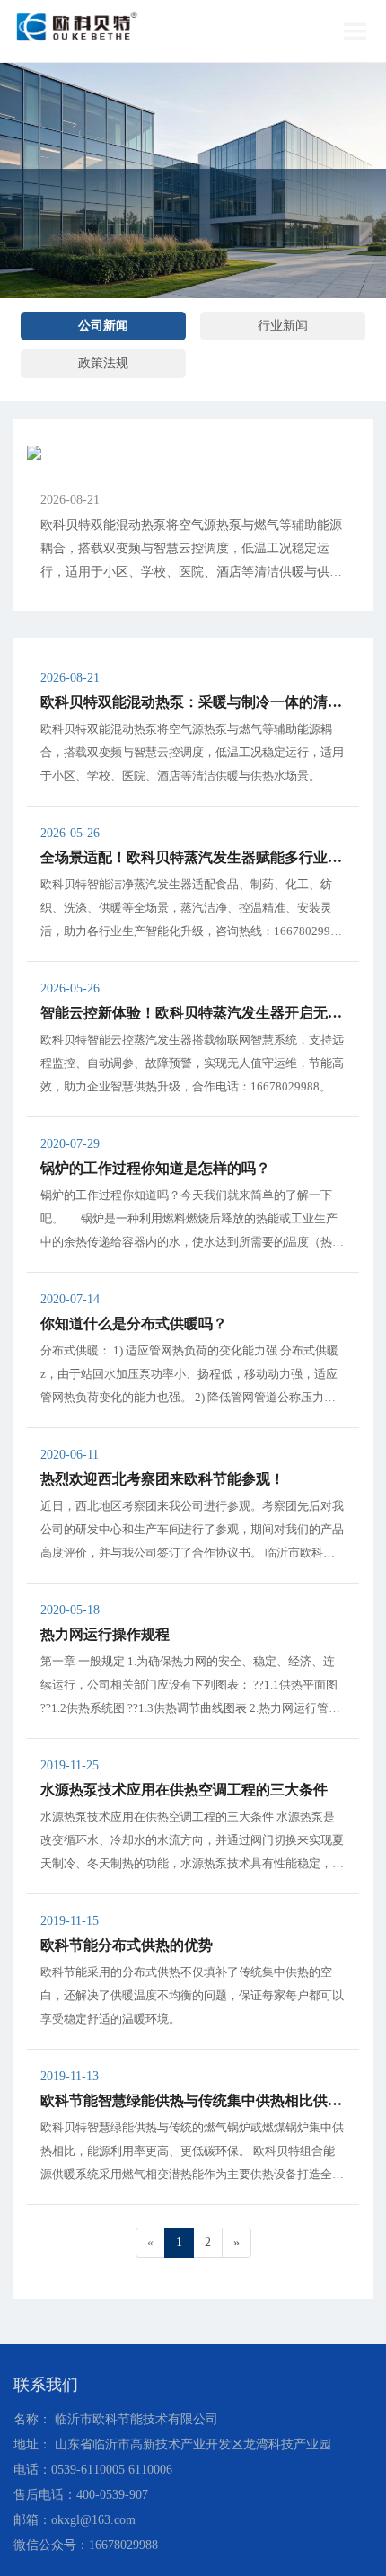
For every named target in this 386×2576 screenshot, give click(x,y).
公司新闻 (103, 326)
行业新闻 (283, 326)
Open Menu (355, 31)
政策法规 (103, 363)
